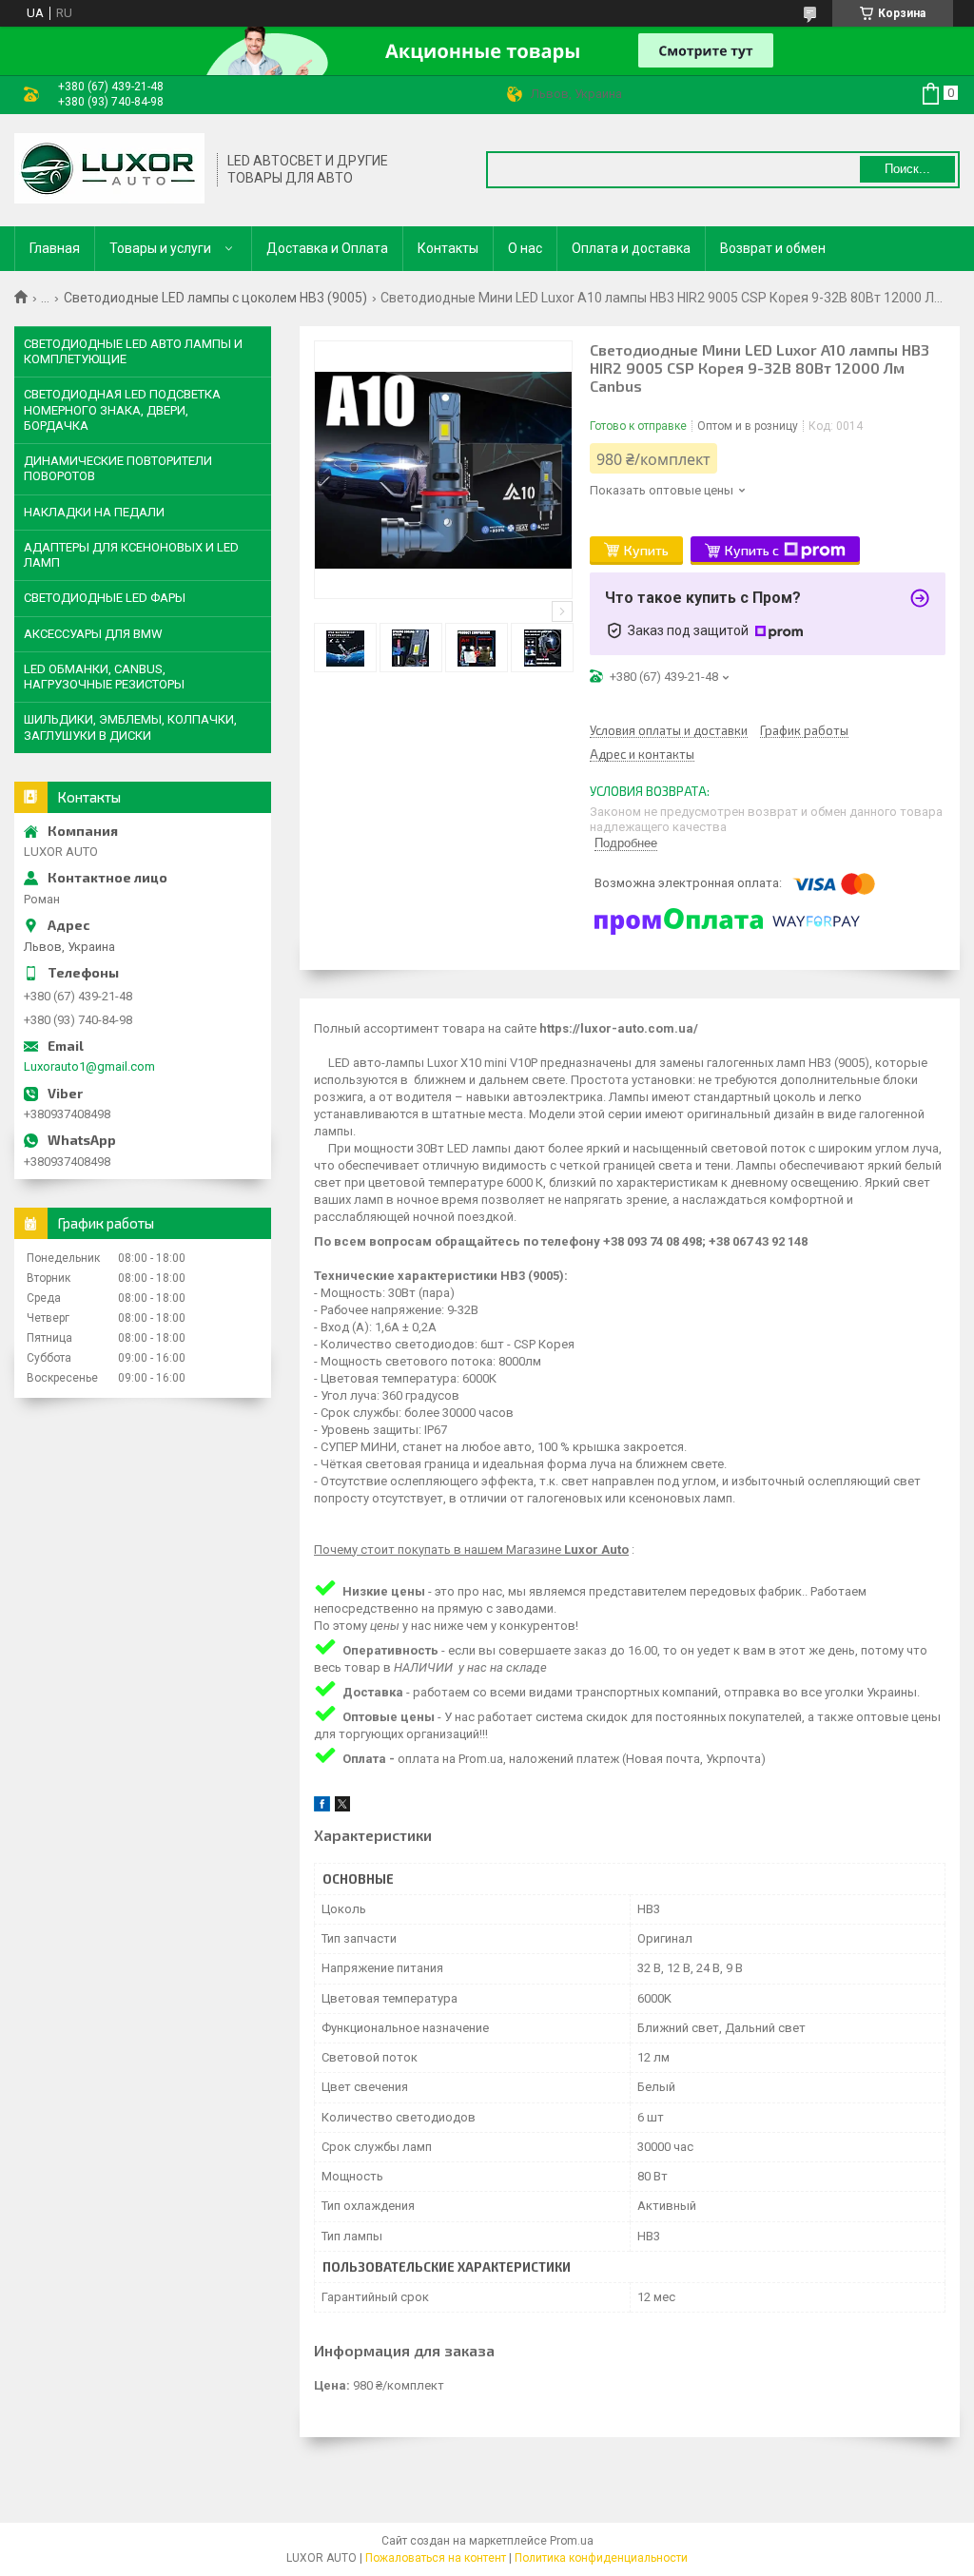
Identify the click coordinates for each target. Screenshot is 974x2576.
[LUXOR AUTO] (109, 170)
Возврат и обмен (773, 248)
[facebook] (322, 1807)
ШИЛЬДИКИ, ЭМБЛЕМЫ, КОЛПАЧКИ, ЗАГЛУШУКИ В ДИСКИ (130, 727)
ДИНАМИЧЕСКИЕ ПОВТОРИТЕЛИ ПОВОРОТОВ (118, 468)
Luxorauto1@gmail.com (89, 1066)
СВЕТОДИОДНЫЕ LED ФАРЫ (105, 598)
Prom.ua (572, 2541)
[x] (342, 1807)
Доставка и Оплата (327, 248)
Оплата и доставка (631, 248)
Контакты (448, 248)
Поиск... (907, 169)
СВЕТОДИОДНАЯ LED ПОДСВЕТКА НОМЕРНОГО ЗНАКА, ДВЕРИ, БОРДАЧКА (122, 410)
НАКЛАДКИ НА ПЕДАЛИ (94, 512)
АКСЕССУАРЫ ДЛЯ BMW (93, 634)
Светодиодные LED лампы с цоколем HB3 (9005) (215, 298)
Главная (55, 248)
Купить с (752, 550)
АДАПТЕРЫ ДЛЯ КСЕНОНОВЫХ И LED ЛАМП (131, 555)
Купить (646, 550)
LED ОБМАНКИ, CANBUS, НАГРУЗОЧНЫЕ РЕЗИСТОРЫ (104, 677)
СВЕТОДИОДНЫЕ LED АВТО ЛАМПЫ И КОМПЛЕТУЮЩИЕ (133, 351)
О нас (525, 248)
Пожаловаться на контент (436, 2558)
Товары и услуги (160, 248)
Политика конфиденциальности (601, 2558)
